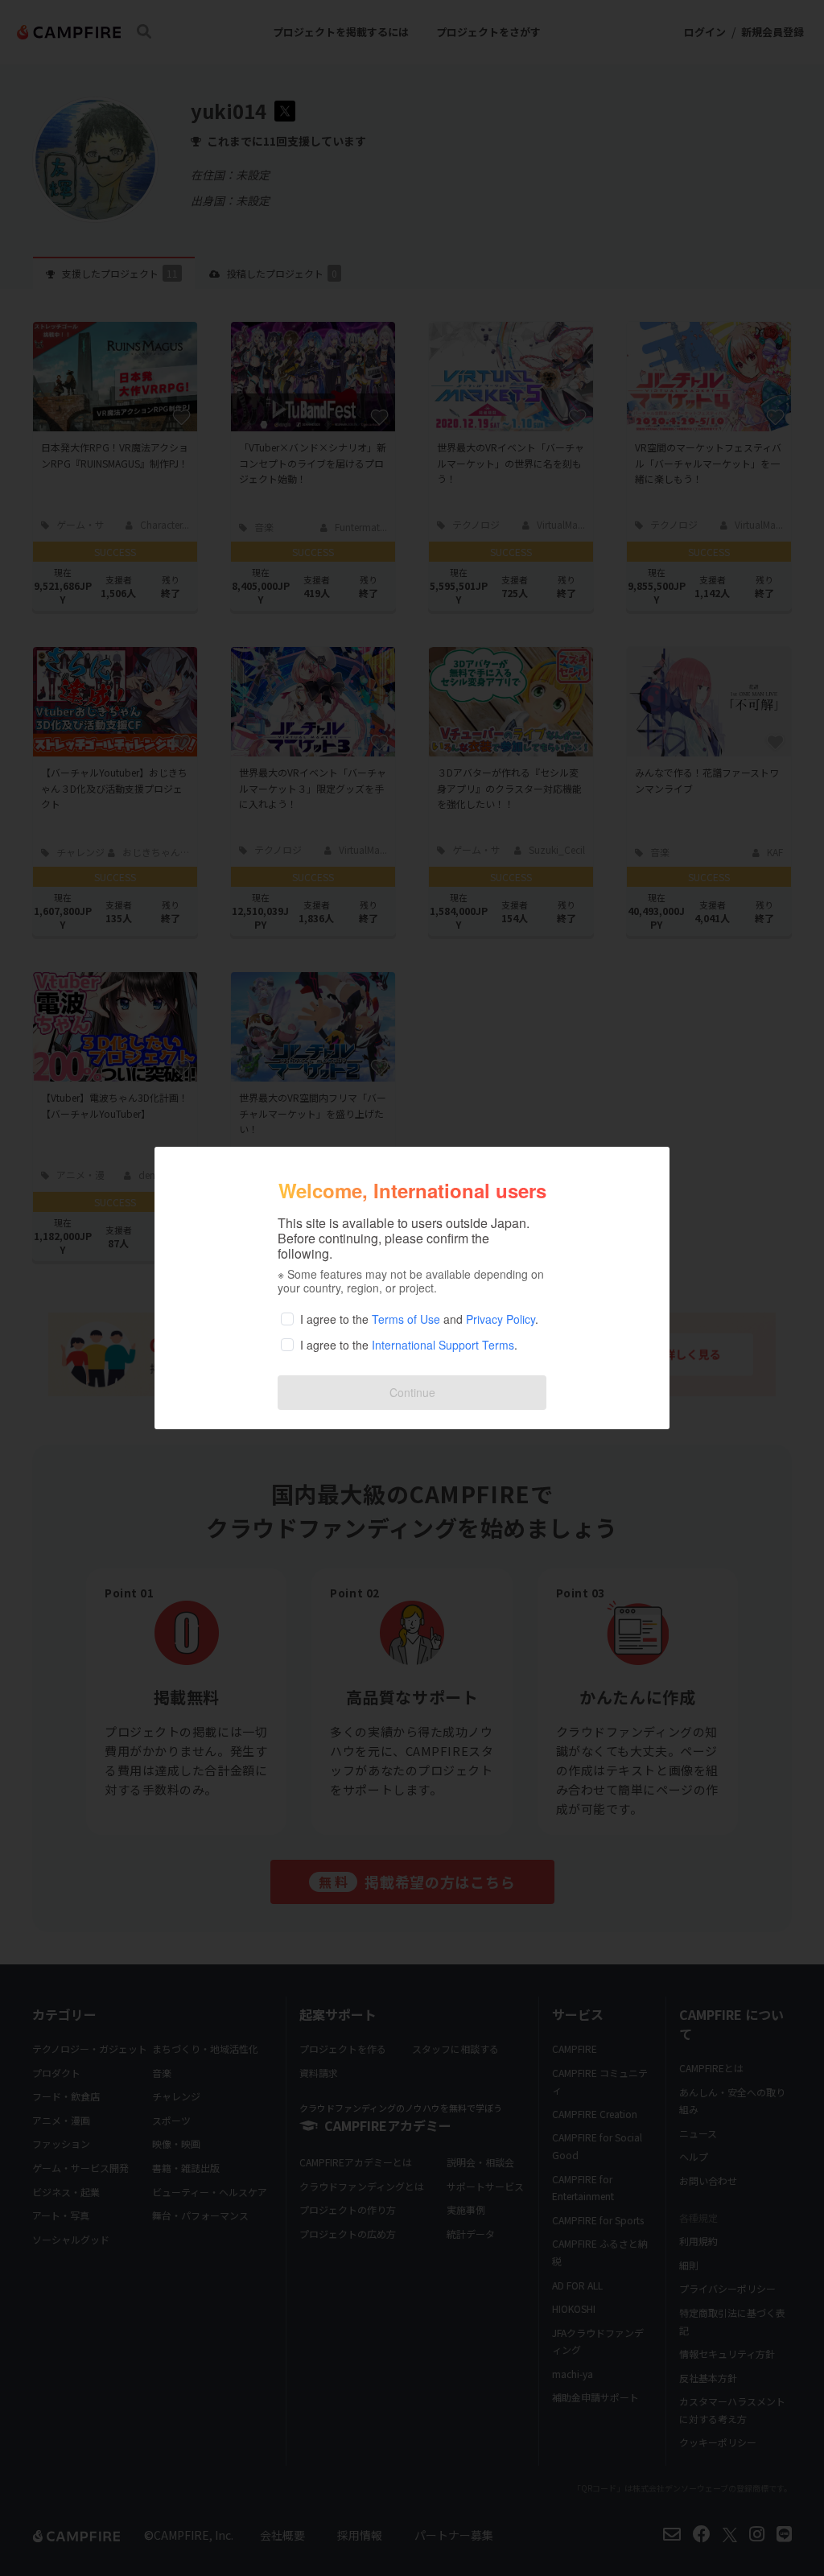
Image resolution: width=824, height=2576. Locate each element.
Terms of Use (406, 1319)
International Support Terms (443, 1345)
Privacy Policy (501, 1319)
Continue (412, 1392)
